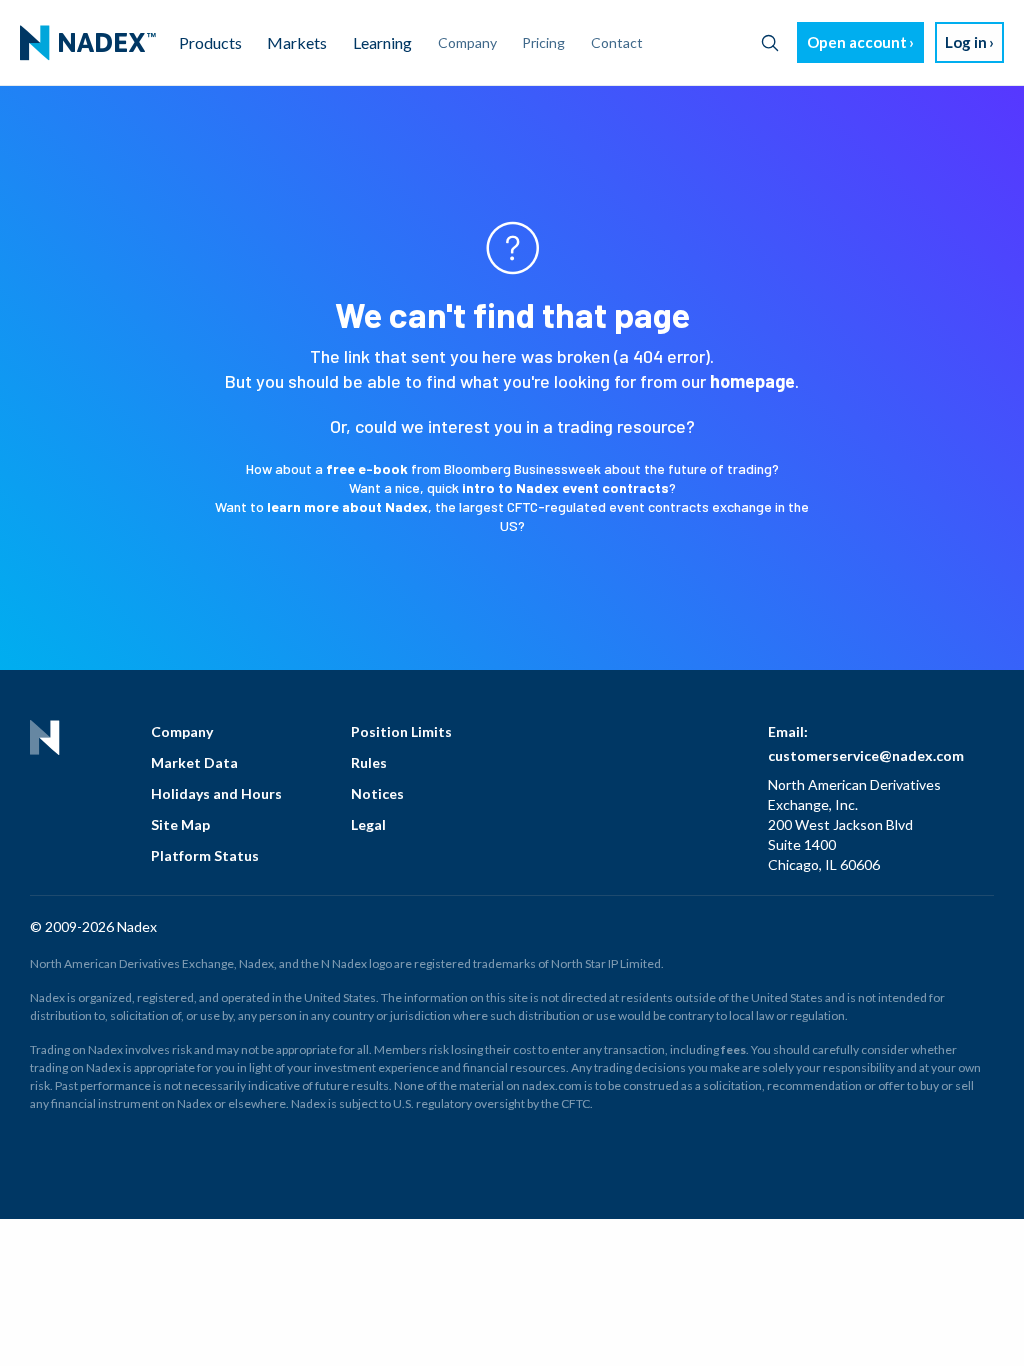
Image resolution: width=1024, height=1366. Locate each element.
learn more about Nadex (347, 506)
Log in (966, 42)
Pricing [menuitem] (543, 42)
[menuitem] (88, 43)
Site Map (180, 824)
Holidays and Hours (216, 793)
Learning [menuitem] (382, 42)
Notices (377, 793)
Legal (368, 824)
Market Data (194, 762)
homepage (752, 381)
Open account (857, 42)
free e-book (367, 468)
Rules (369, 762)
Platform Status (205, 855)
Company (182, 731)
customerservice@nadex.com (866, 755)
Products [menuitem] (210, 42)
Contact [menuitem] (617, 42)
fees (733, 1049)
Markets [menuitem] (297, 42)
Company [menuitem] (467, 42)
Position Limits (401, 731)
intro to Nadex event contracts (565, 487)
